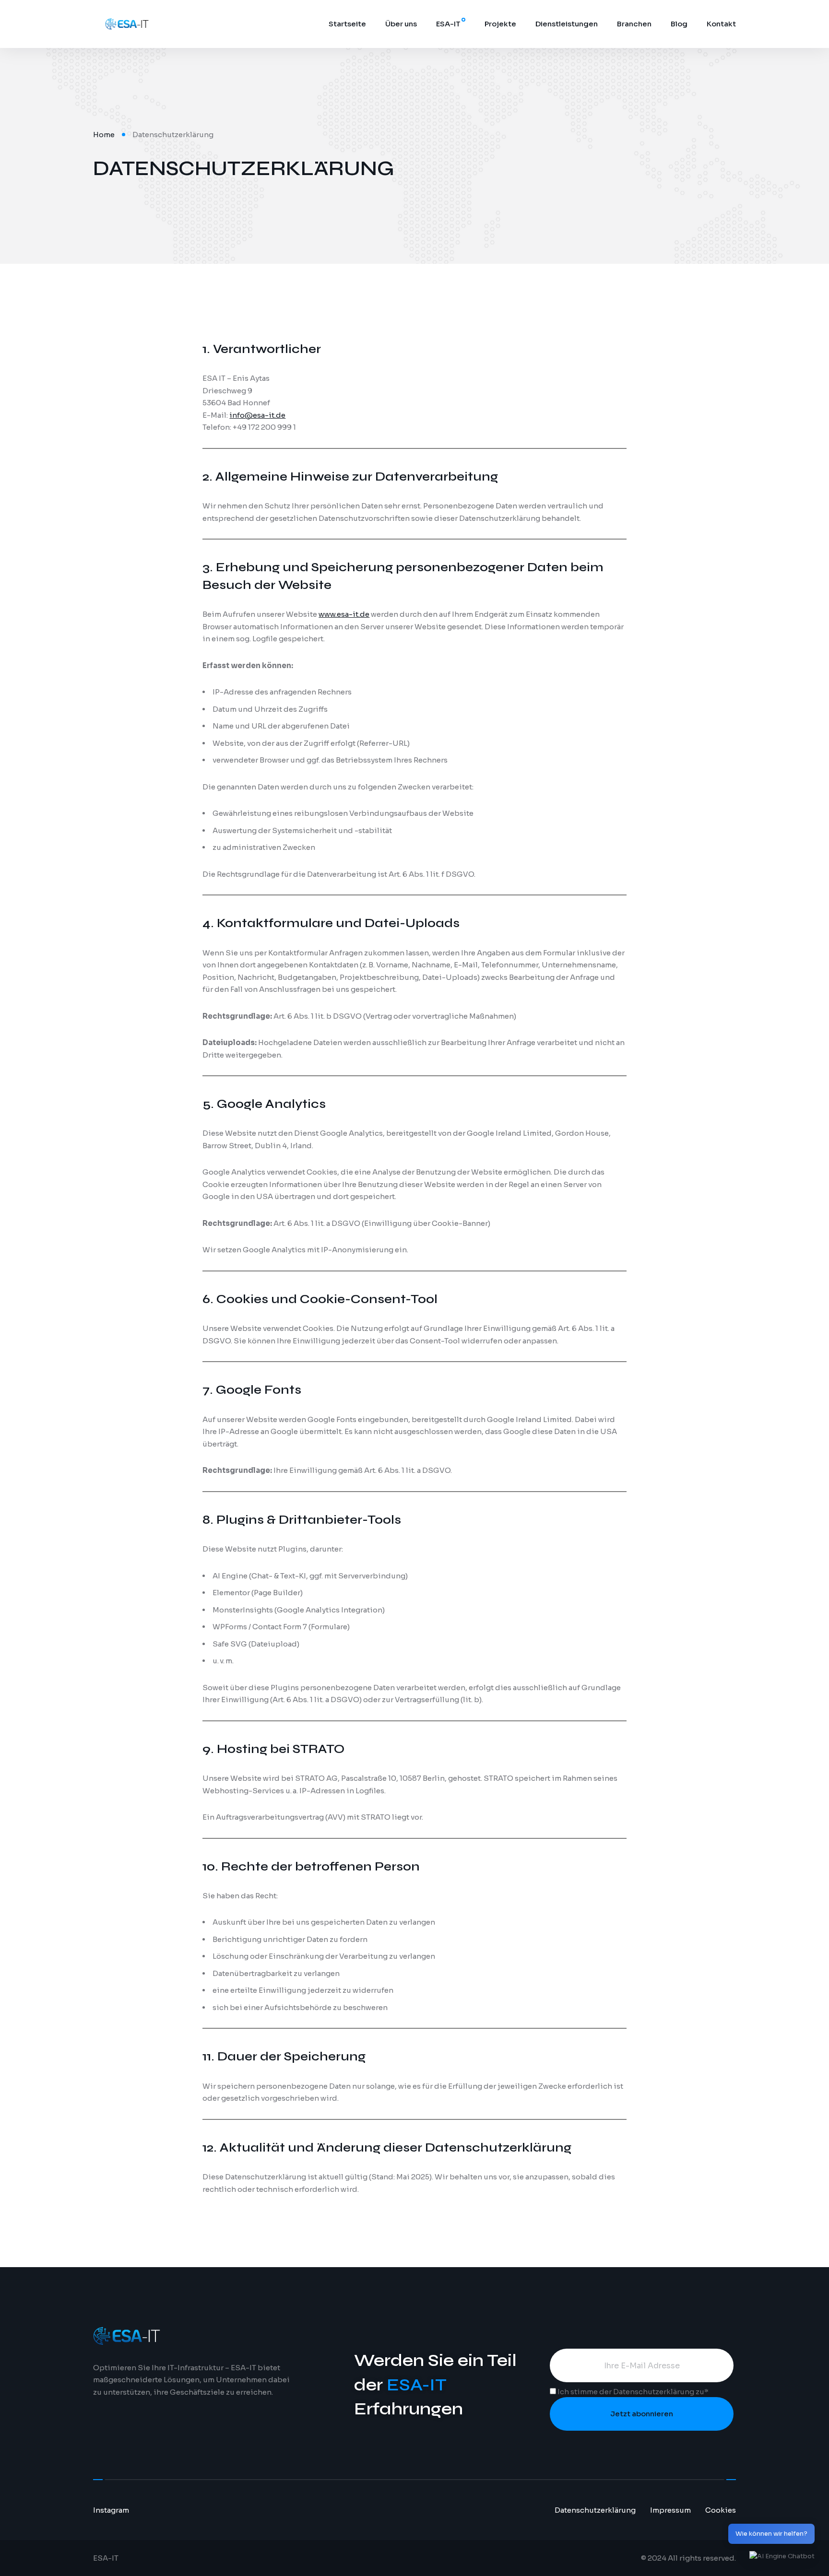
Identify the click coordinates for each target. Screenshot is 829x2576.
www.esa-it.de (344, 614)
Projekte (500, 24)
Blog (679, 24)
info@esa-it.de (257, 415)
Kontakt (721, 24)
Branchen (634, 24)
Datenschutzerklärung (654, 2392)
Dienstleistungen (567, 24)
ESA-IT (448, 24)
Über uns (401, 24)
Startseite (347, 24)
